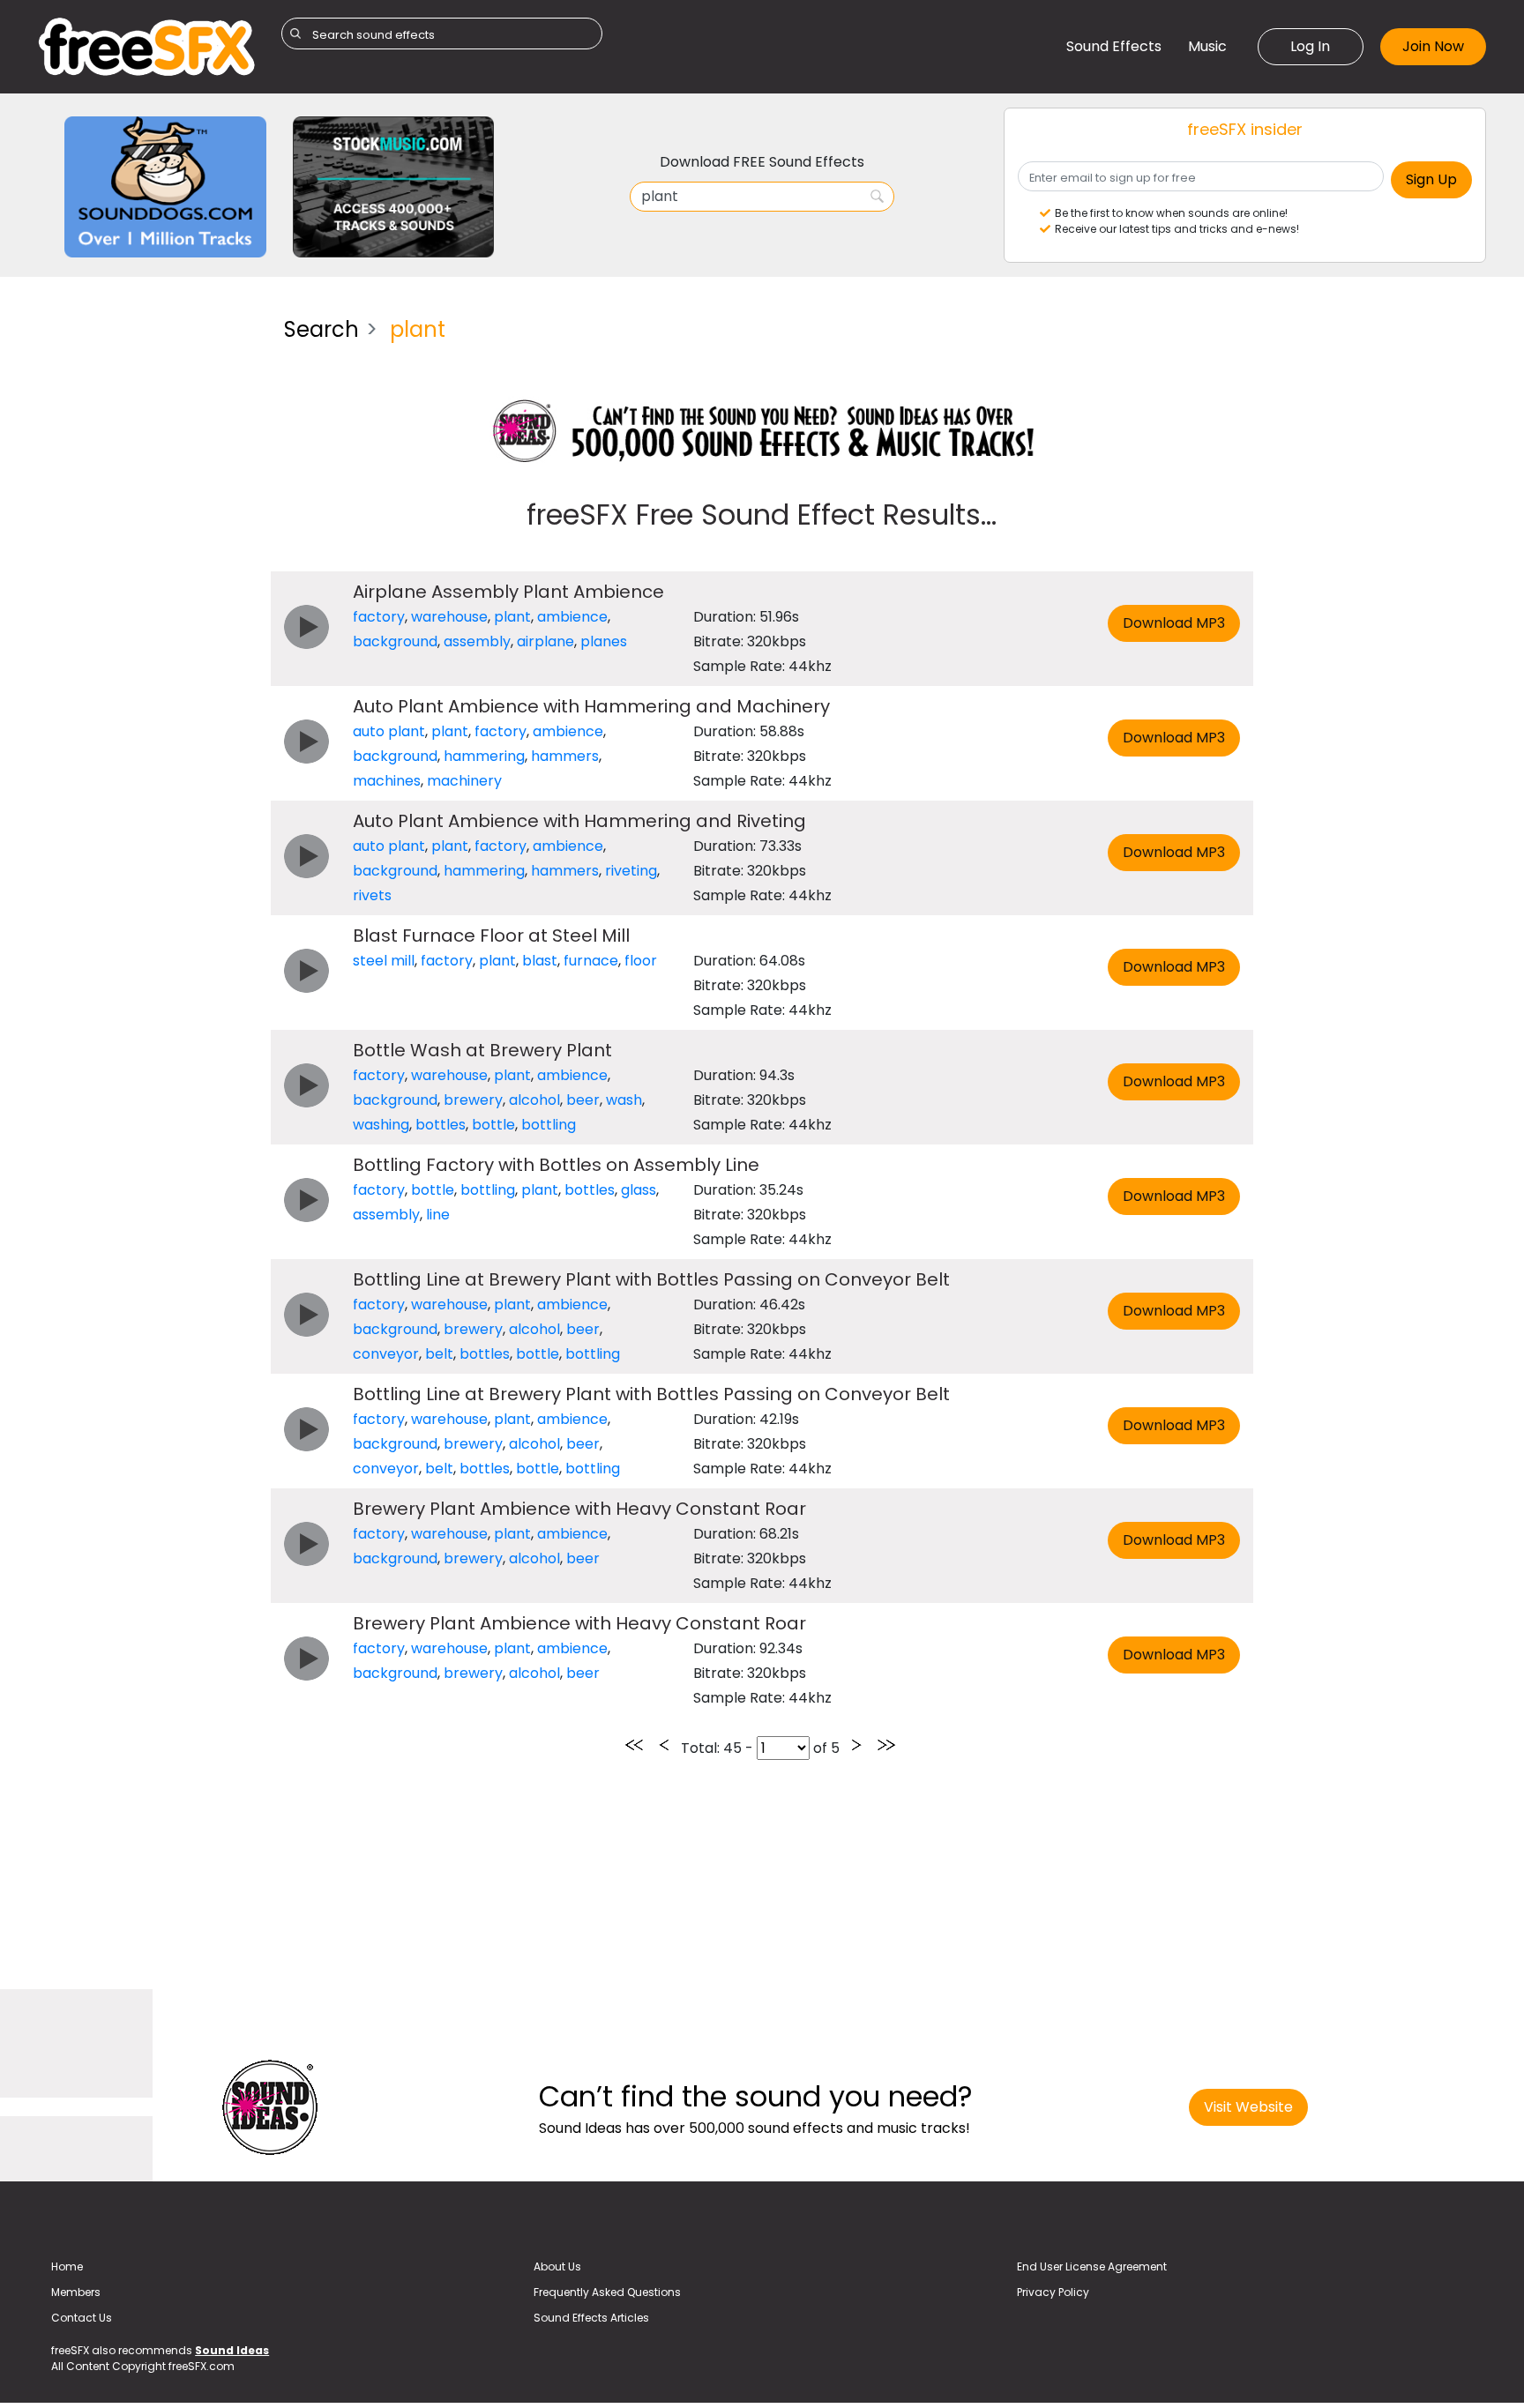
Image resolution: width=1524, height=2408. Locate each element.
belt (439, 1354)
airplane (545, 641)
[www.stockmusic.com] (394, 186)
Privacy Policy (1053, 2292)
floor (641, 961)
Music (1207, 46)
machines (387, 781)
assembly (477, 641)
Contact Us (82, 2318)
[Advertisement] (148, 568)
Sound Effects (1114, 46)
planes (604, 641)
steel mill (384, 961)
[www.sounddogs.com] (165, 186)
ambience (572, 617)
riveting (631, 871)
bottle (493, 1125)
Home (67, 2266)
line (438, 1215)
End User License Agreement (1092, 2266)
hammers (565, 756)
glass (639, 1190)
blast (540, 961)
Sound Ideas (232, 2350)
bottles (441, 1125)
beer (583, 1100)
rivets (372, 895)
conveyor (386, 1354)
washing (381, 1125)
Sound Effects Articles (591, 2318)
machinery (464, 781)
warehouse (449, 617)
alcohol (534, 1100)
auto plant (389, 731)
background (395, 641)
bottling (549, 1125)
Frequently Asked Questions (607, 2292)
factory (379, 617)
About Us (557, 2266)
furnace (591, 961)
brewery (473, 1100)
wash (624, 1100)
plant (512, 617)
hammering (484, 756)
